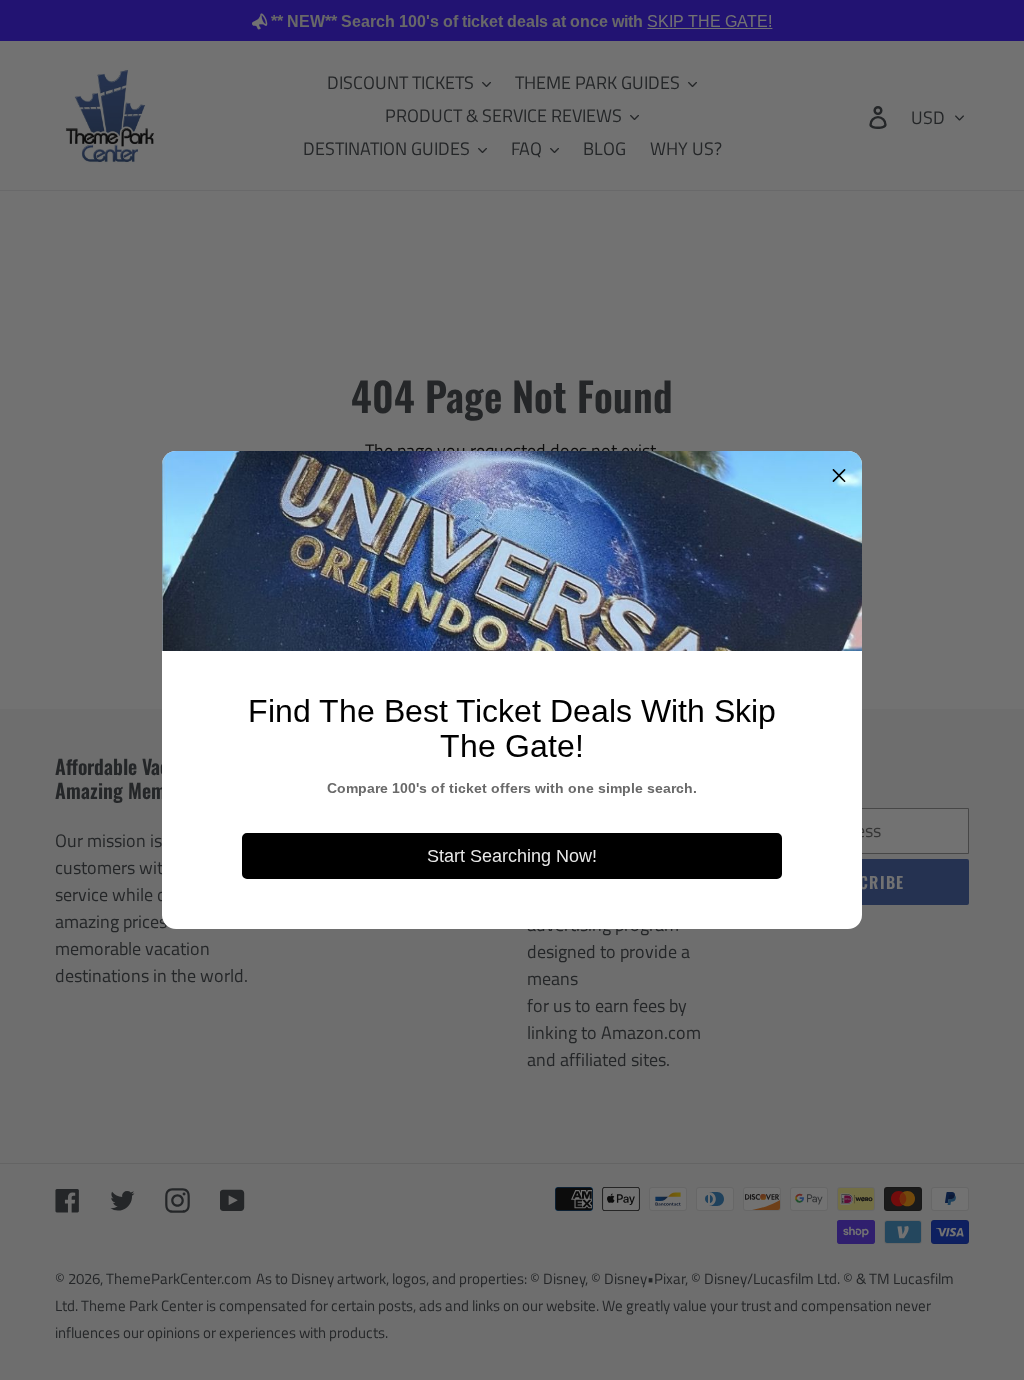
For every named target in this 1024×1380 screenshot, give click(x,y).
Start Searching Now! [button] (512, 856)
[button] (839, 474)
